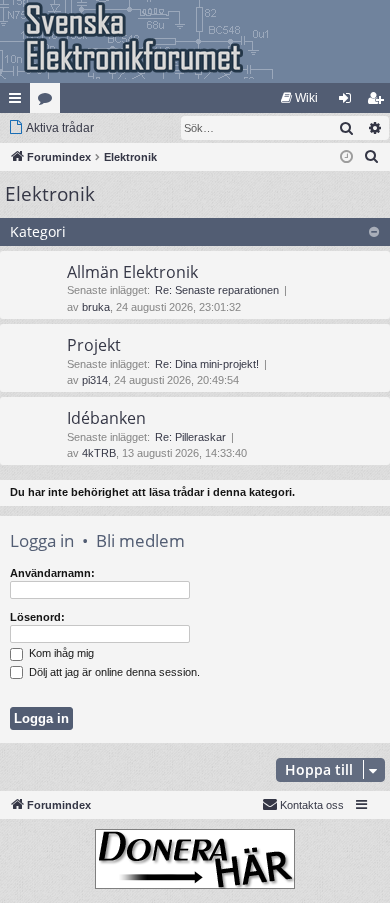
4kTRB (99, 453)
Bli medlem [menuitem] (379, 102)
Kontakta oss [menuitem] (312, 805)
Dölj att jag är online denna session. (113, 672)
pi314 (95, 380)
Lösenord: (37, 617)
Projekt (94, 345)
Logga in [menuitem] (349, 102)
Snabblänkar (19, 102)
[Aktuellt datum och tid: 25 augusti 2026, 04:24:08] (346, 157)
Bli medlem (140, 540)
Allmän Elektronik (132, 272)
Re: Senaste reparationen (217, 290)
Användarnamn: (52, 573)
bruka (96, 307)
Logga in (42, 540)
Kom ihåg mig (60, 653)
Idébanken (106, 418)
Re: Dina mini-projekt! (207, 364)
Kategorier (49, 102)
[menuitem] (299, 98)
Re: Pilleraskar (190, 437)
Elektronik (50, 194)
